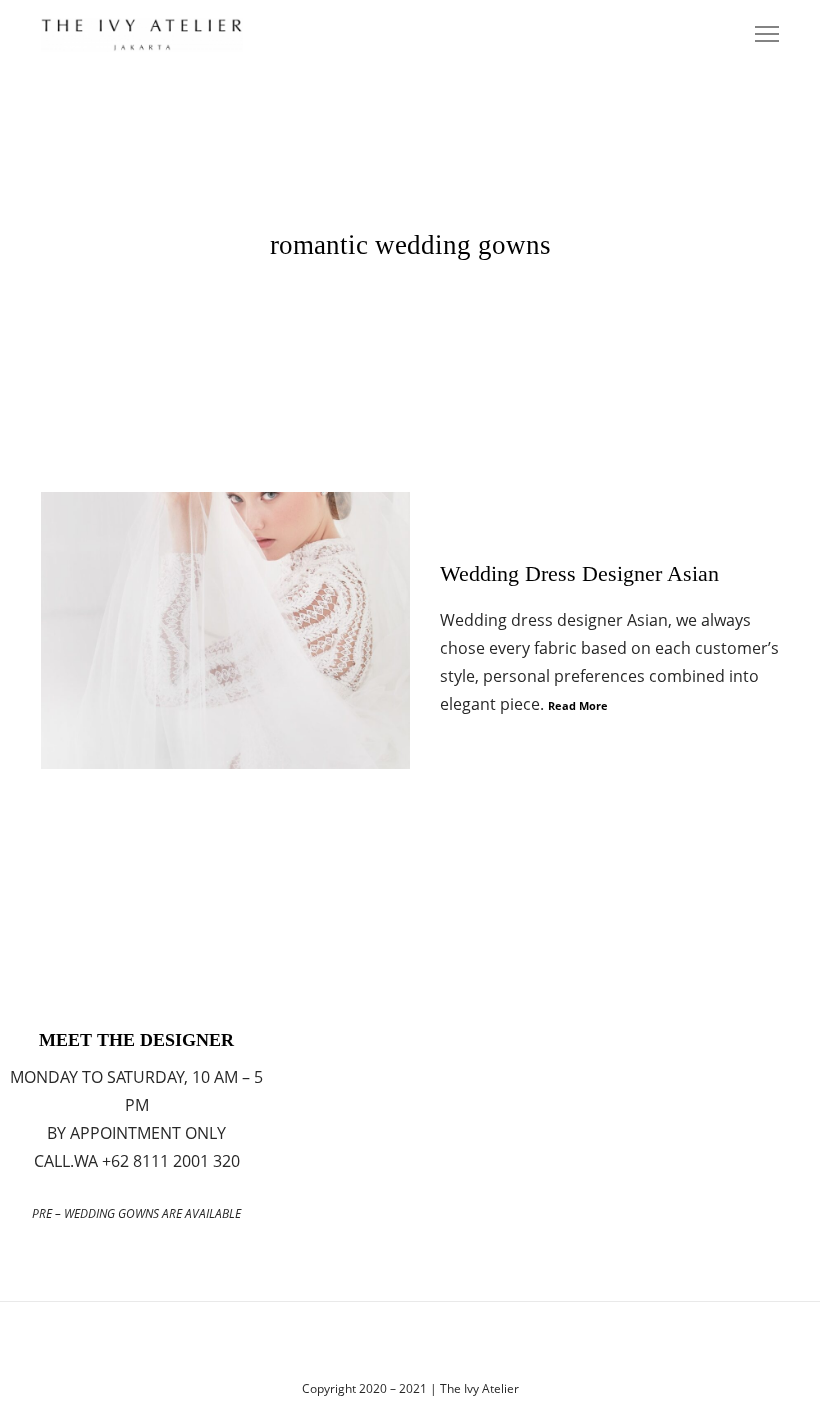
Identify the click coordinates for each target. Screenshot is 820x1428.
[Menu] (758, 35)
